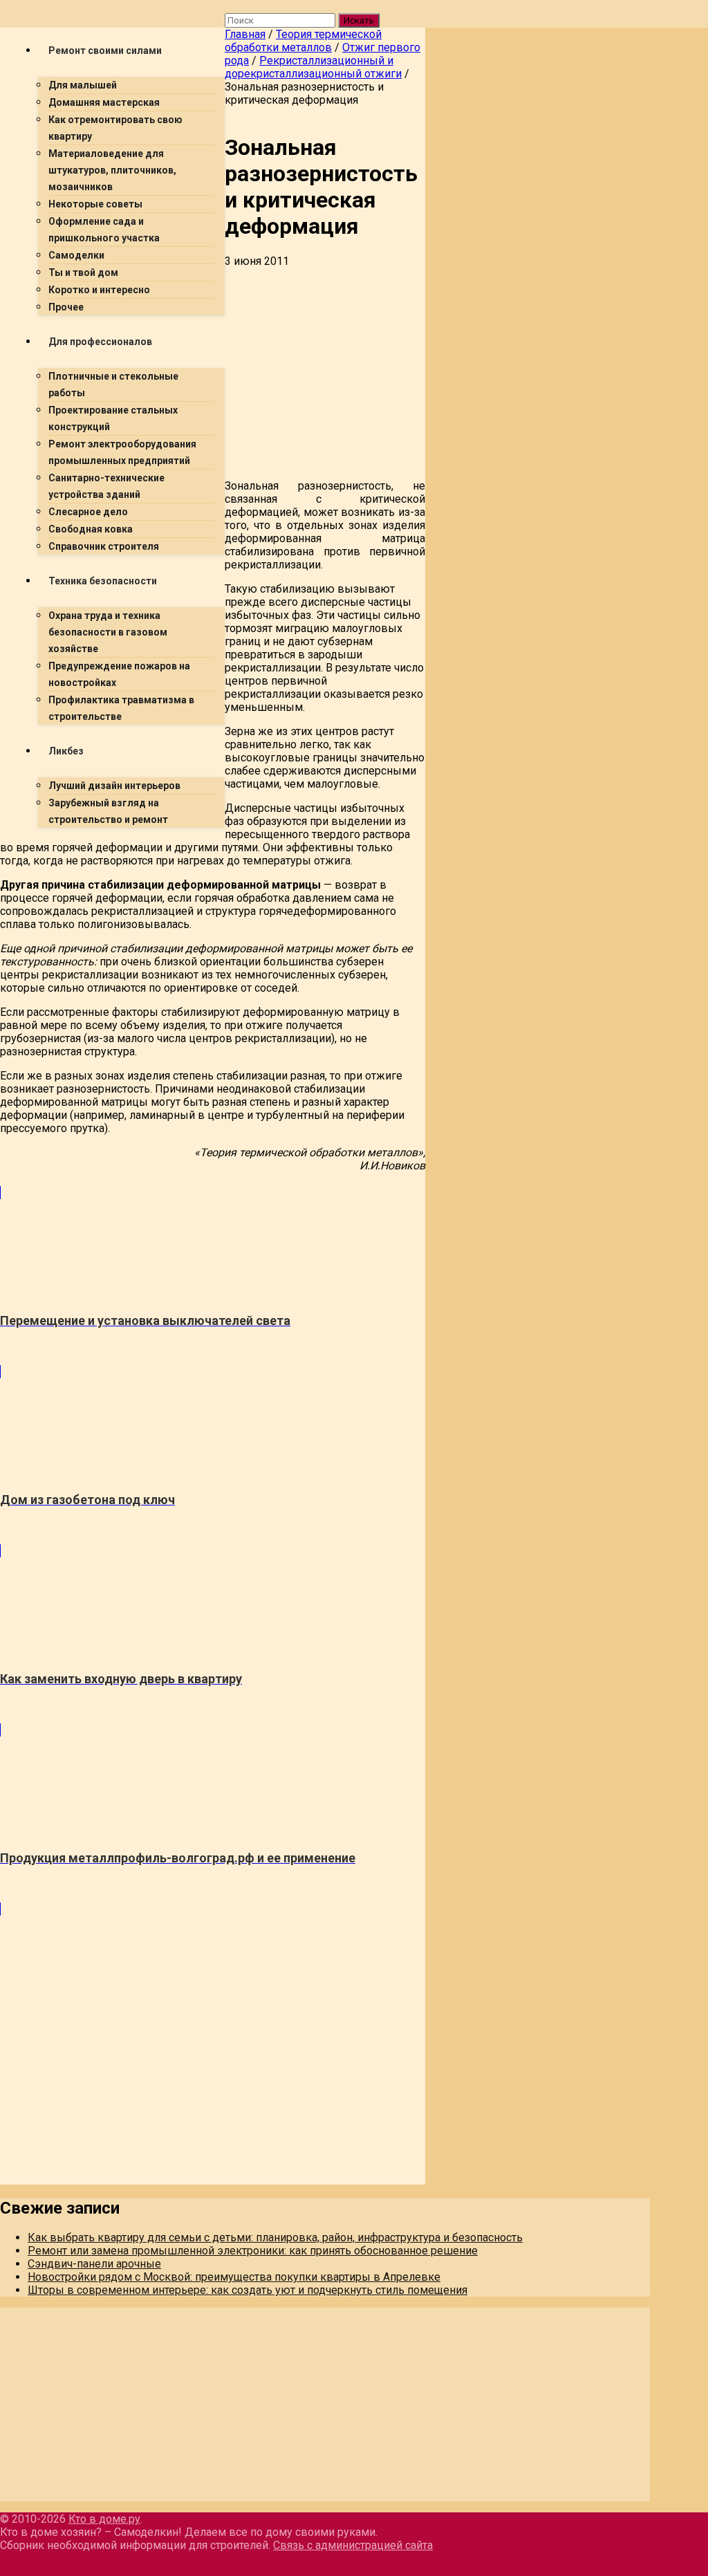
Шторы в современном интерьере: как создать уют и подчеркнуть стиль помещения (248, 2290)
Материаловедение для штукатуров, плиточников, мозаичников (112, 170)
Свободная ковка (91, 529)
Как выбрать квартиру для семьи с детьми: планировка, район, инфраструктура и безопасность (275, 2237)
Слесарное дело (88, 512)
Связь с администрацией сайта (353, 2545)
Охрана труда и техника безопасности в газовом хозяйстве (108, 632)
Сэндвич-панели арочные (94, 2264)
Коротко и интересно (99, 290)
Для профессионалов (100, 342)
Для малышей (83, 85)
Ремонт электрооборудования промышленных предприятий (122, 452)
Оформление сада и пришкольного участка (104, 230)
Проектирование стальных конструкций (113, 418)
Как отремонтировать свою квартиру (115, 128)
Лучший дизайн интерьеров (114, 786)
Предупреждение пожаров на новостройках (119, 674)
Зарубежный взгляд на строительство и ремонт (108, 811)
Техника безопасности (103, 581)
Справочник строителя (104, 546)
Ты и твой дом (83, 272)
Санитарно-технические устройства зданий (106, 486)
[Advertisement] (213, 936)
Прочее (66, 307)
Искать (359, 20)
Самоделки (76, 255)
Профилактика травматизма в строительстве (121, 708)
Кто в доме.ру (104, 2519)
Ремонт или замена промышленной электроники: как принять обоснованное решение (253, 2251)
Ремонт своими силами (105, 50)
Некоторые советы (95, 204)
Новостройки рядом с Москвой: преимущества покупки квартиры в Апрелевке (234, 2277)
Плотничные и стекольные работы (113, 384)
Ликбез (66, 751)
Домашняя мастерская (104, 102)
